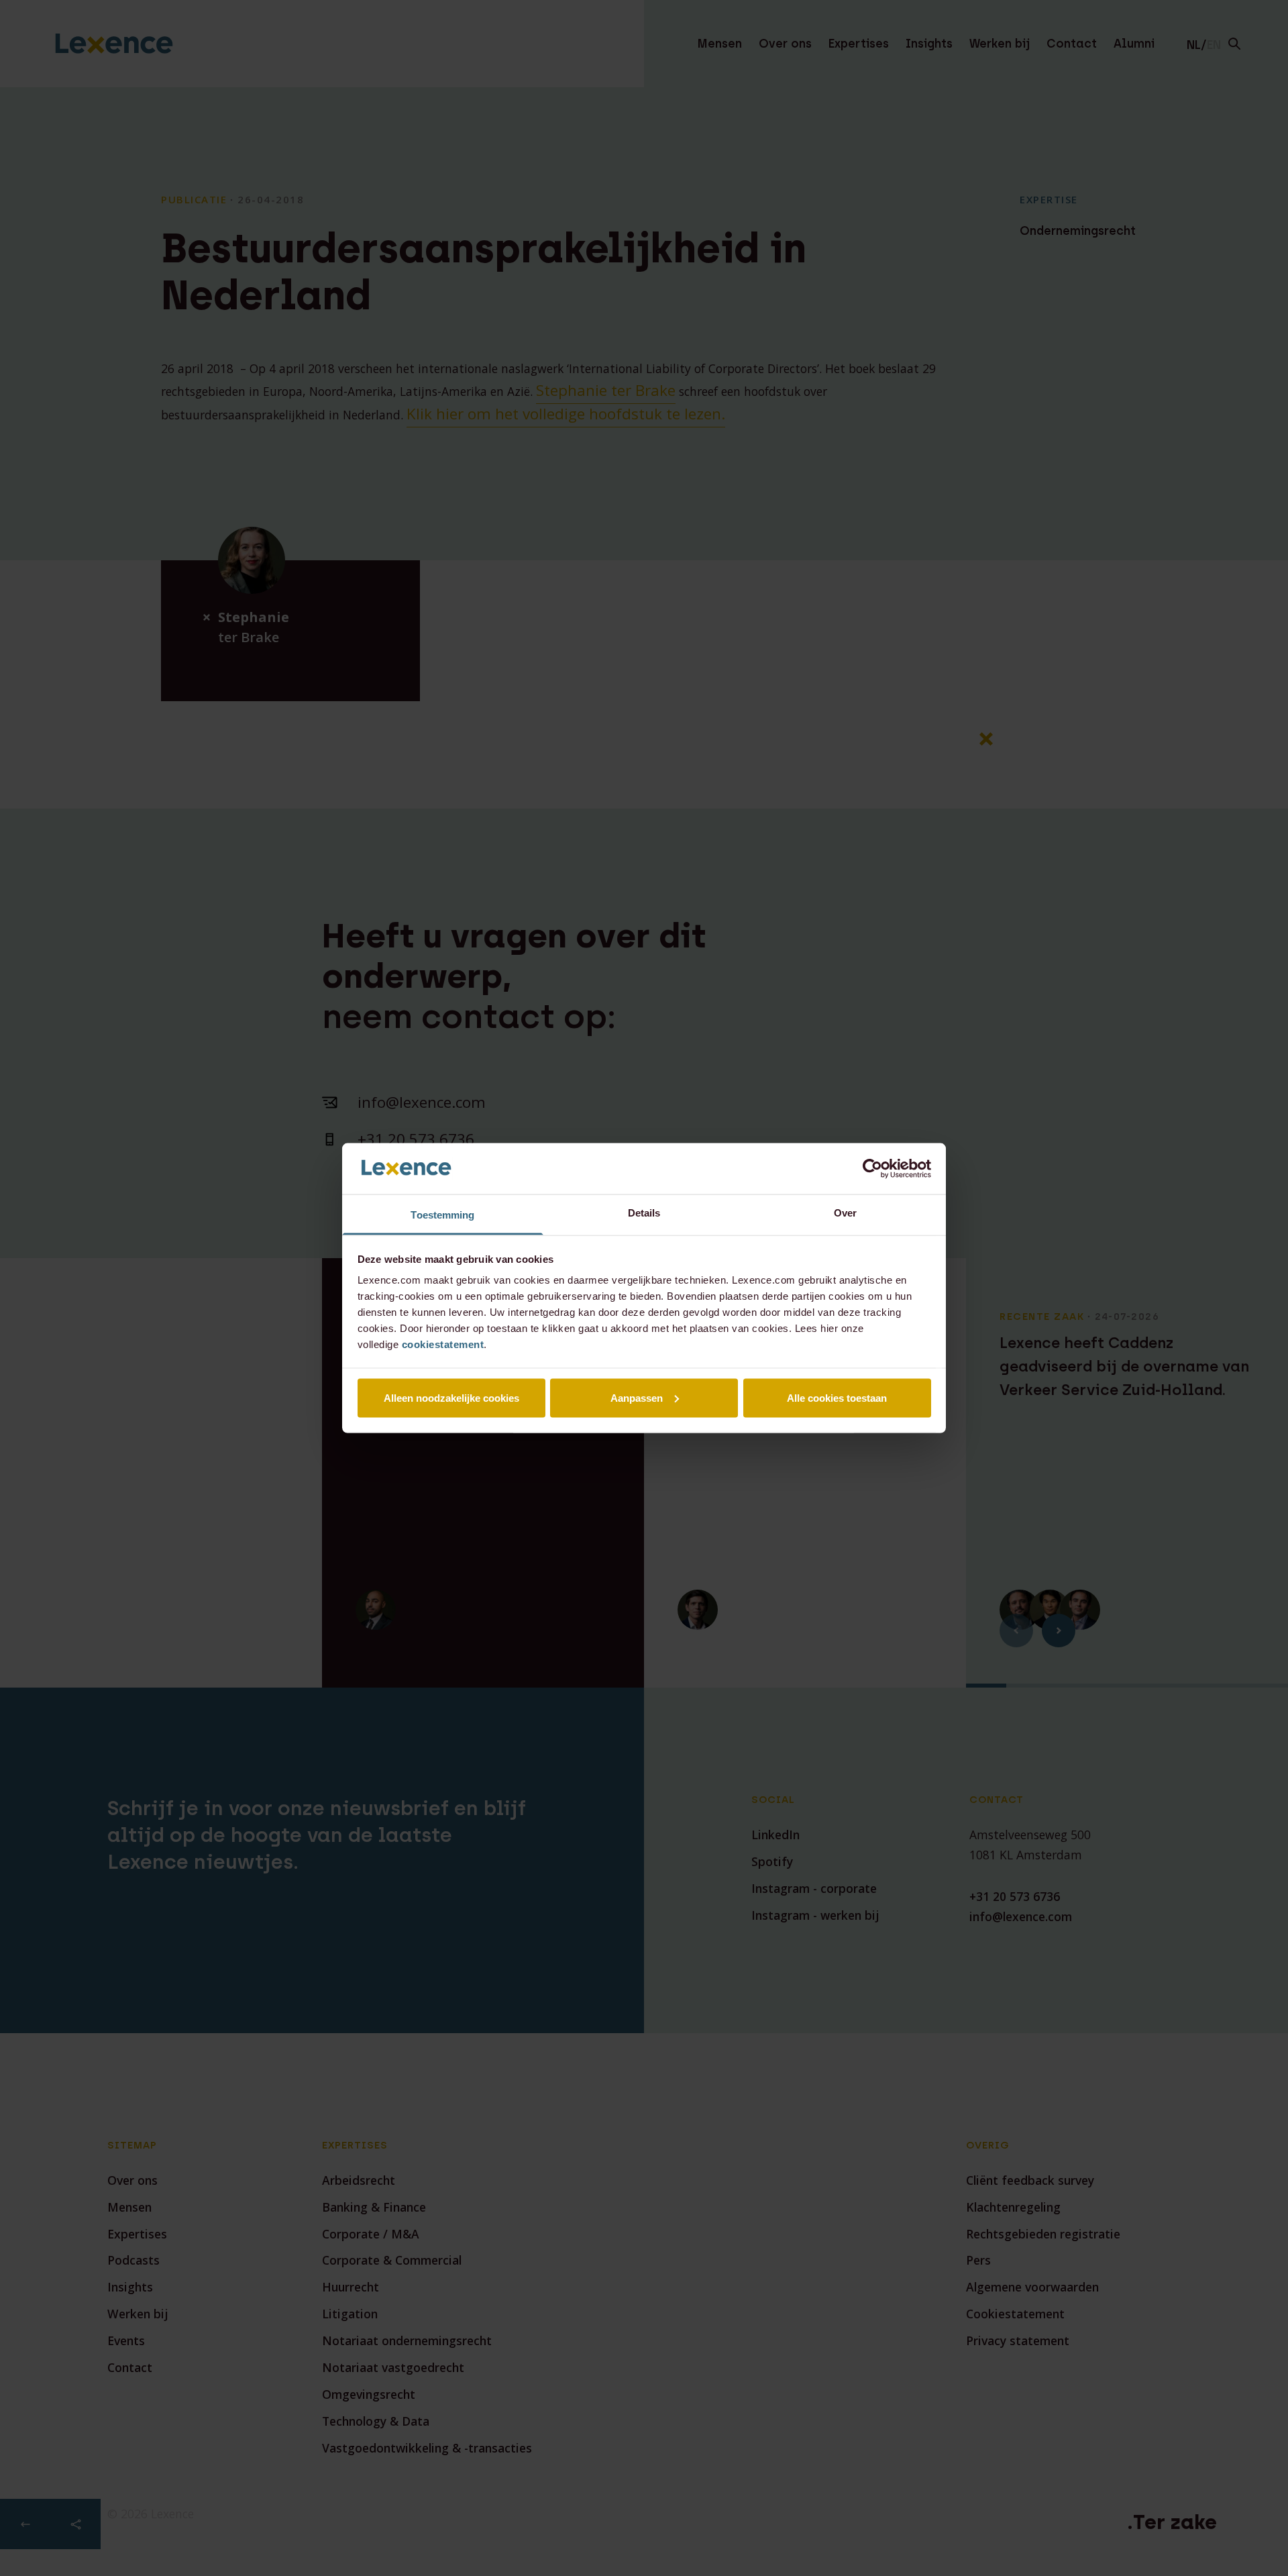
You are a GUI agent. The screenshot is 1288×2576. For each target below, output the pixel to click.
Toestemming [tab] (442, 1215)
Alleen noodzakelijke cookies (451, 1397)
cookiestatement (443, 1344)
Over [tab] (845, 1213)
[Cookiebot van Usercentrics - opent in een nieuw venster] (872, 1168)
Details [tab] (644, 1213)
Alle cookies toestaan (837, 1397)
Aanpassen (637, 1397)
